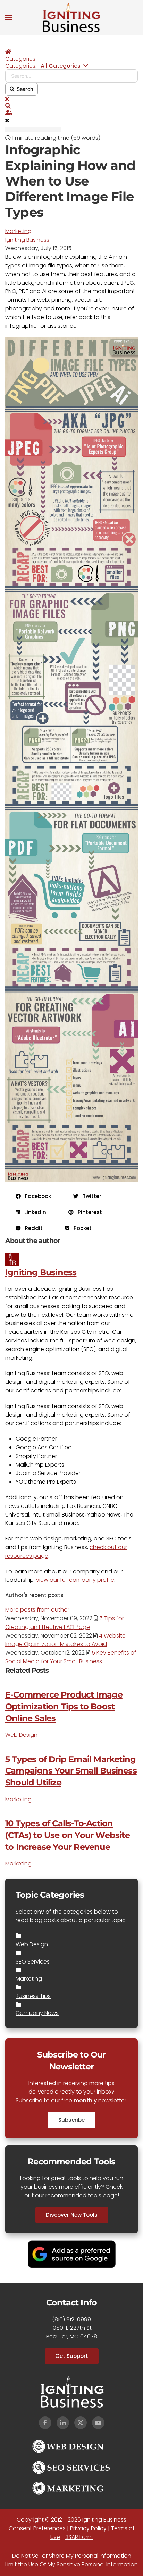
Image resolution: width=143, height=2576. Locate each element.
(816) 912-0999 (71, 2320)
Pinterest (88, 1212)
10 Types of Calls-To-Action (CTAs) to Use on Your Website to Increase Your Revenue (68, 1835)
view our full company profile (75, 1580)
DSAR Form (79, 2537)
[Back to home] (71, 17)
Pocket (81, 1228)
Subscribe (71, 2120)
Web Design (21, 1735)
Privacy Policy (88, 2528)
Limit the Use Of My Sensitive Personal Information (71, 2564)
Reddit (32, 1228)
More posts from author (37, 1610)
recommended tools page (82, 2195)
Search (24, 89)
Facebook (36, 1196)
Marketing (18, 231)
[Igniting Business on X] (81, 2423)
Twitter (90, 1196)
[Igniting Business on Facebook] (45, 2423)
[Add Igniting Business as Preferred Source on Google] (72, 2254)
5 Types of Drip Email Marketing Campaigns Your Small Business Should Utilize (71, 1771)
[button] (9, 17)
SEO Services (33, 1962)
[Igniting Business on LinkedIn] (63, 2423)
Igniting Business (27, 240)
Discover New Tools (72, 2215)
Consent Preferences (37, 2528)
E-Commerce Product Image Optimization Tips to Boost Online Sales (64, 1706)
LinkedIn (33, 1212)
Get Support (72, 2356)
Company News (37, 2013)
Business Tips (33, 1996)
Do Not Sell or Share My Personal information (72, 2556)
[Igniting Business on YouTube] (98, 2423)
